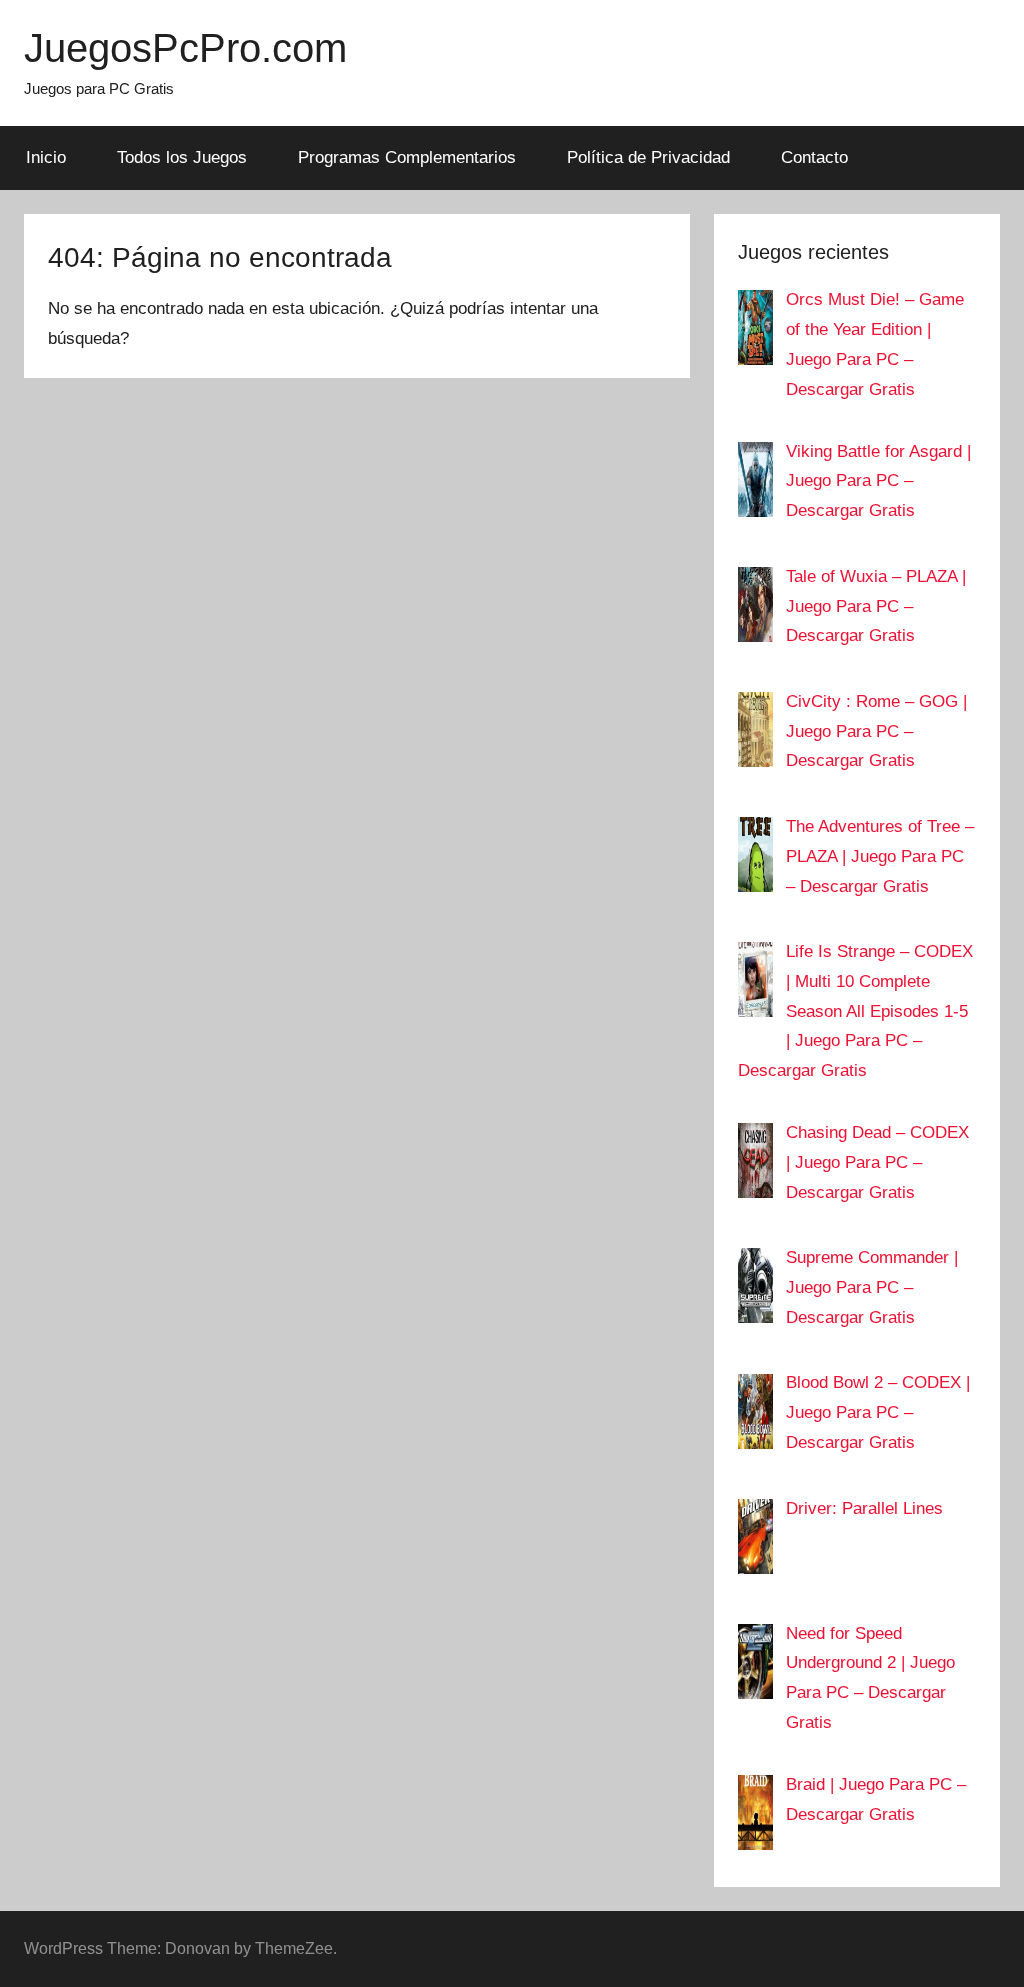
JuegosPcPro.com (185, 48)
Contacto (814, 157)
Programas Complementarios (407, 157)
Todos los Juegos (182, 157)
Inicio (46, 157)
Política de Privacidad (648, 157)
